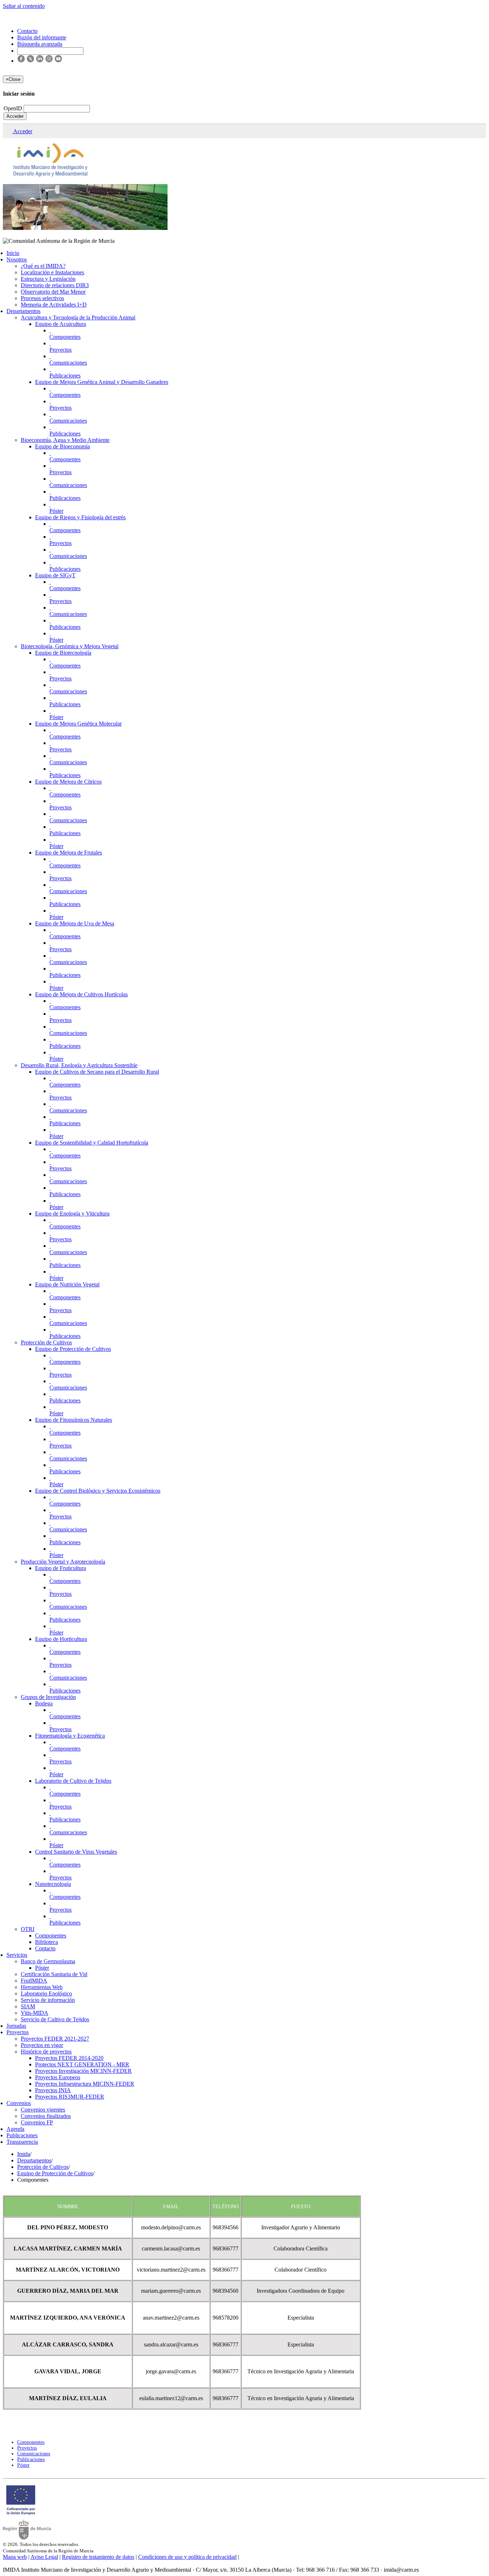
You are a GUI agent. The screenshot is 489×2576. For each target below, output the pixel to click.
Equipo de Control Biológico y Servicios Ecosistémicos (98, 1491)
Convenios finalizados (46, 2116)
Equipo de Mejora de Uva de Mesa (75, 923)
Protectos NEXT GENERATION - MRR (82, 2064)
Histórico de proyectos (46, 2052)
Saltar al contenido (24, 6)
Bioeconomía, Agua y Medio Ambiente (65, 440)
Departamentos (23, 311)
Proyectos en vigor (42, 2045)
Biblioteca (47, 1942)
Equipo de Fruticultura (60, 1568)
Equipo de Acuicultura (60, 324)
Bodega (44, 1703)
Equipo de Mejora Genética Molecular (78, 724)
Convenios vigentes (43, 2110)
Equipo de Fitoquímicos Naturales (74, 1420)
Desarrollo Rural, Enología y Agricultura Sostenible (79, 1065)
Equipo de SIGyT (55, 575)
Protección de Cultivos (46, 1342)
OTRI (28, 1929)
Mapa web (15, 2557)
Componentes (65, 337)
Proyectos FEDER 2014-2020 (69, 2058)
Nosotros (17, 259)
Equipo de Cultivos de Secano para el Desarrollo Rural (97, 1072)
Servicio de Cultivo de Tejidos (55, 2019)
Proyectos (60, 350)
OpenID (14, 108)
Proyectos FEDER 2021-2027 (55, 2039)
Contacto (45, 1948)
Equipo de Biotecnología (63, 653)
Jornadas (16, 2026)
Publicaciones (65, 375)
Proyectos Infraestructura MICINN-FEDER (85, 2084)
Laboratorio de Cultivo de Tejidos (73, 1781)
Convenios (19, 2103)
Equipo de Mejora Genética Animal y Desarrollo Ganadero (102, 382)
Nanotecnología (53, 1884)
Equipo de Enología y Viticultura (72, 1214)
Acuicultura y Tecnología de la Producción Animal (78, 317)
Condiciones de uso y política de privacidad (187, 2557)
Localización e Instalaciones (52, 272)
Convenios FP (37, 2122)
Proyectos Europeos (58, 2077)
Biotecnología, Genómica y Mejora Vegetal (70, 646)
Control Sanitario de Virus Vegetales (76, 1852)
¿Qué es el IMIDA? (43, 266)
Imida (24, 2154)
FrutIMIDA (34, 1981)
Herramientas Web (42, 1987)
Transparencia (22, 2142)
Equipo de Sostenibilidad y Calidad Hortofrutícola (92, 1143)
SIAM (28, 2006)
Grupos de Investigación (48, 1697)
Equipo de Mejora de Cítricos (68, 782)
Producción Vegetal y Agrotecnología (63, 1562)
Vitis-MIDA (35, 2013)
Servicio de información (48, 2000)
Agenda (15, 2129)
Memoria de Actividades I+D (54, 305)
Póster (56, 511)
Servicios (17, 1955)
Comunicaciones (68, 363)
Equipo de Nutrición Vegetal (67, 1284)
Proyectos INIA (53, 2090)
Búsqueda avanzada (40, 44)
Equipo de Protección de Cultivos (73, 1349)
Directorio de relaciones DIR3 (55, 285)
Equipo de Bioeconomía (62, 446)
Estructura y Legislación (48, 279)
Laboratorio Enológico (46, 1994)
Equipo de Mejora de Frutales (69, 853)
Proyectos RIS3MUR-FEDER (70, 2097)
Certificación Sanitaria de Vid (54, 1974)
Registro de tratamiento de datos (98, 2557)
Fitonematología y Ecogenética (70, 1736)
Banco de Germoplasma (48, 1961)
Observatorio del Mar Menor (53, 292)
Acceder (15, 116)
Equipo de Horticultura (61, 1639)
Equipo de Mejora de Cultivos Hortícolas (81, 994)
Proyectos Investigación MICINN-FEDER (83, 2071)
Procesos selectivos (42, 298)
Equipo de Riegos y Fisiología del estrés (80, 517)
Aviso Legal (44, 2557)
